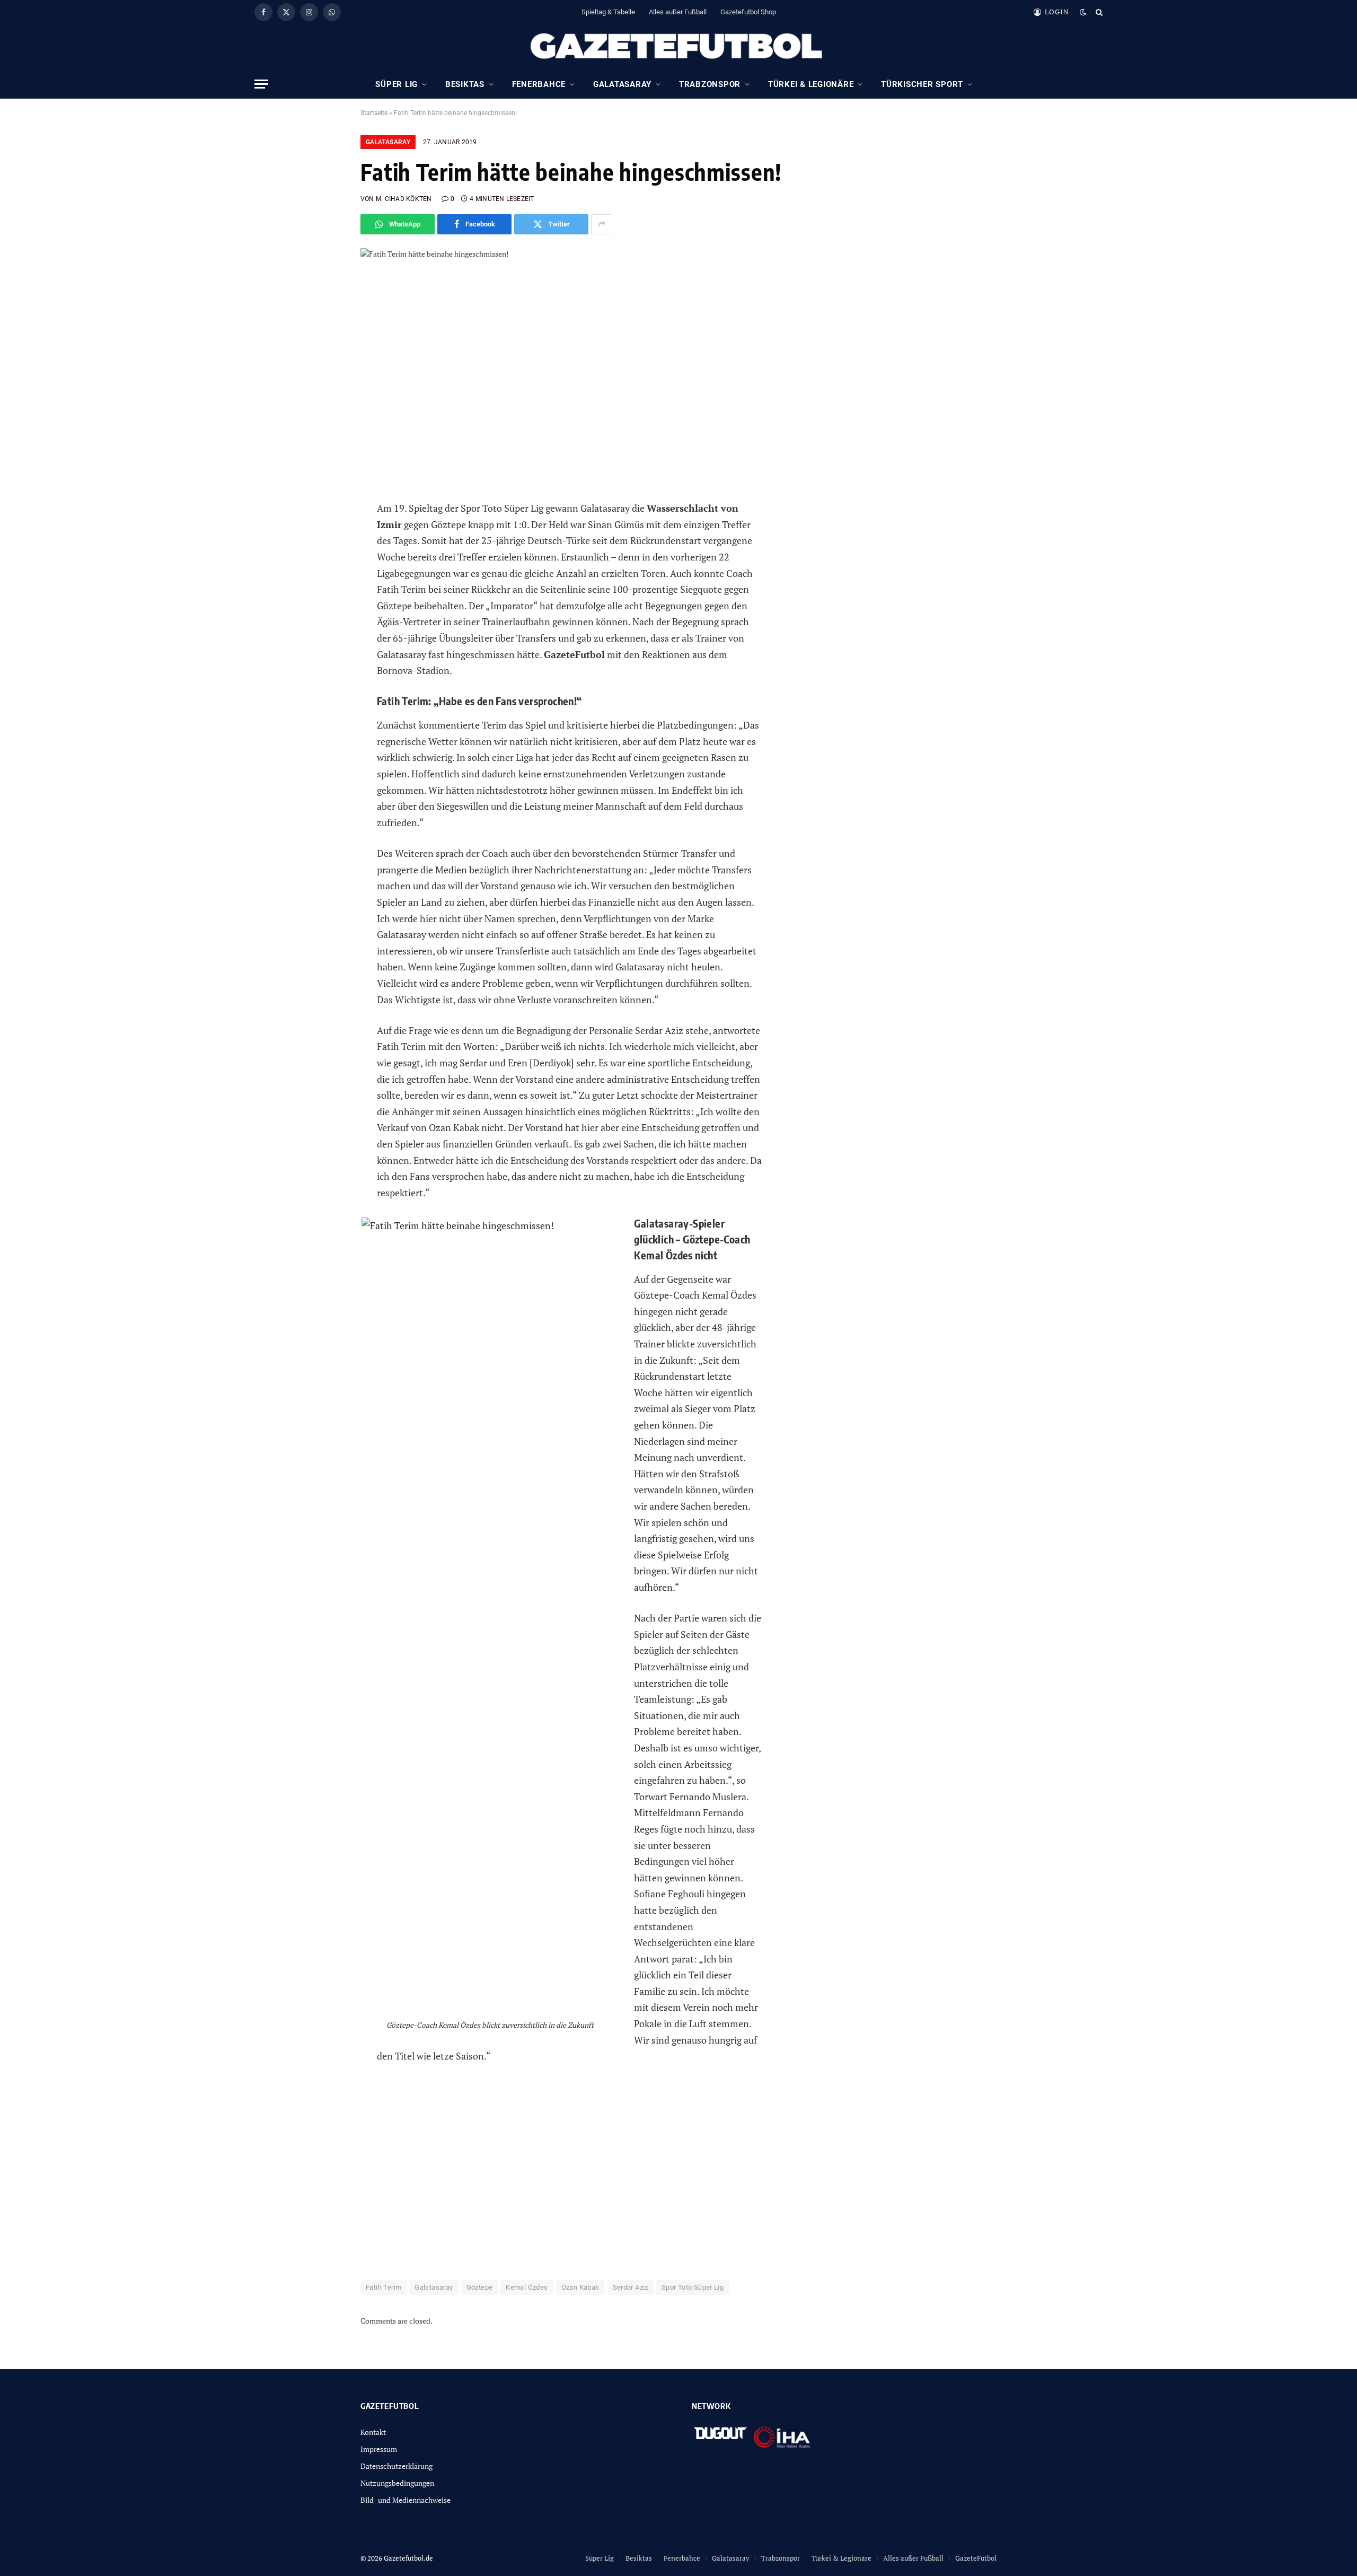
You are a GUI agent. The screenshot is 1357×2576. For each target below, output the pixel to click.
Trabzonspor (710, 84)
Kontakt (373, 2432)
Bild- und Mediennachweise (406, 2500)
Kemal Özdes (527, 2287)
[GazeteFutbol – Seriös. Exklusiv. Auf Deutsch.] (678, 47)
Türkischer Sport (922, 84)
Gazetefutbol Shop (748, 12)
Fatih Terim (384, 2287)
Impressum (379, 2449)
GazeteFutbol (976, 2558)
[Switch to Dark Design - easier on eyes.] (1083, 12)
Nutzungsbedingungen (397, 2483)
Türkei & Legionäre (811, 84)
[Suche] (1098, 12)
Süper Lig (396, 84)
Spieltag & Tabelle (608, 12)
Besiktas (465, 84)
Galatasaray (622, 84)
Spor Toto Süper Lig (693, 2287)
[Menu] (261, 84)
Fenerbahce (539, 84)
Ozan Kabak (580, 2287)
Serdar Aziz (631, 2287)
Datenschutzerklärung (396, 2466)
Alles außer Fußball (678, 12)
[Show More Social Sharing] (602, 224)
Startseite (374, 113)
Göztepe (480, 2287)
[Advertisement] (569, 2171)
